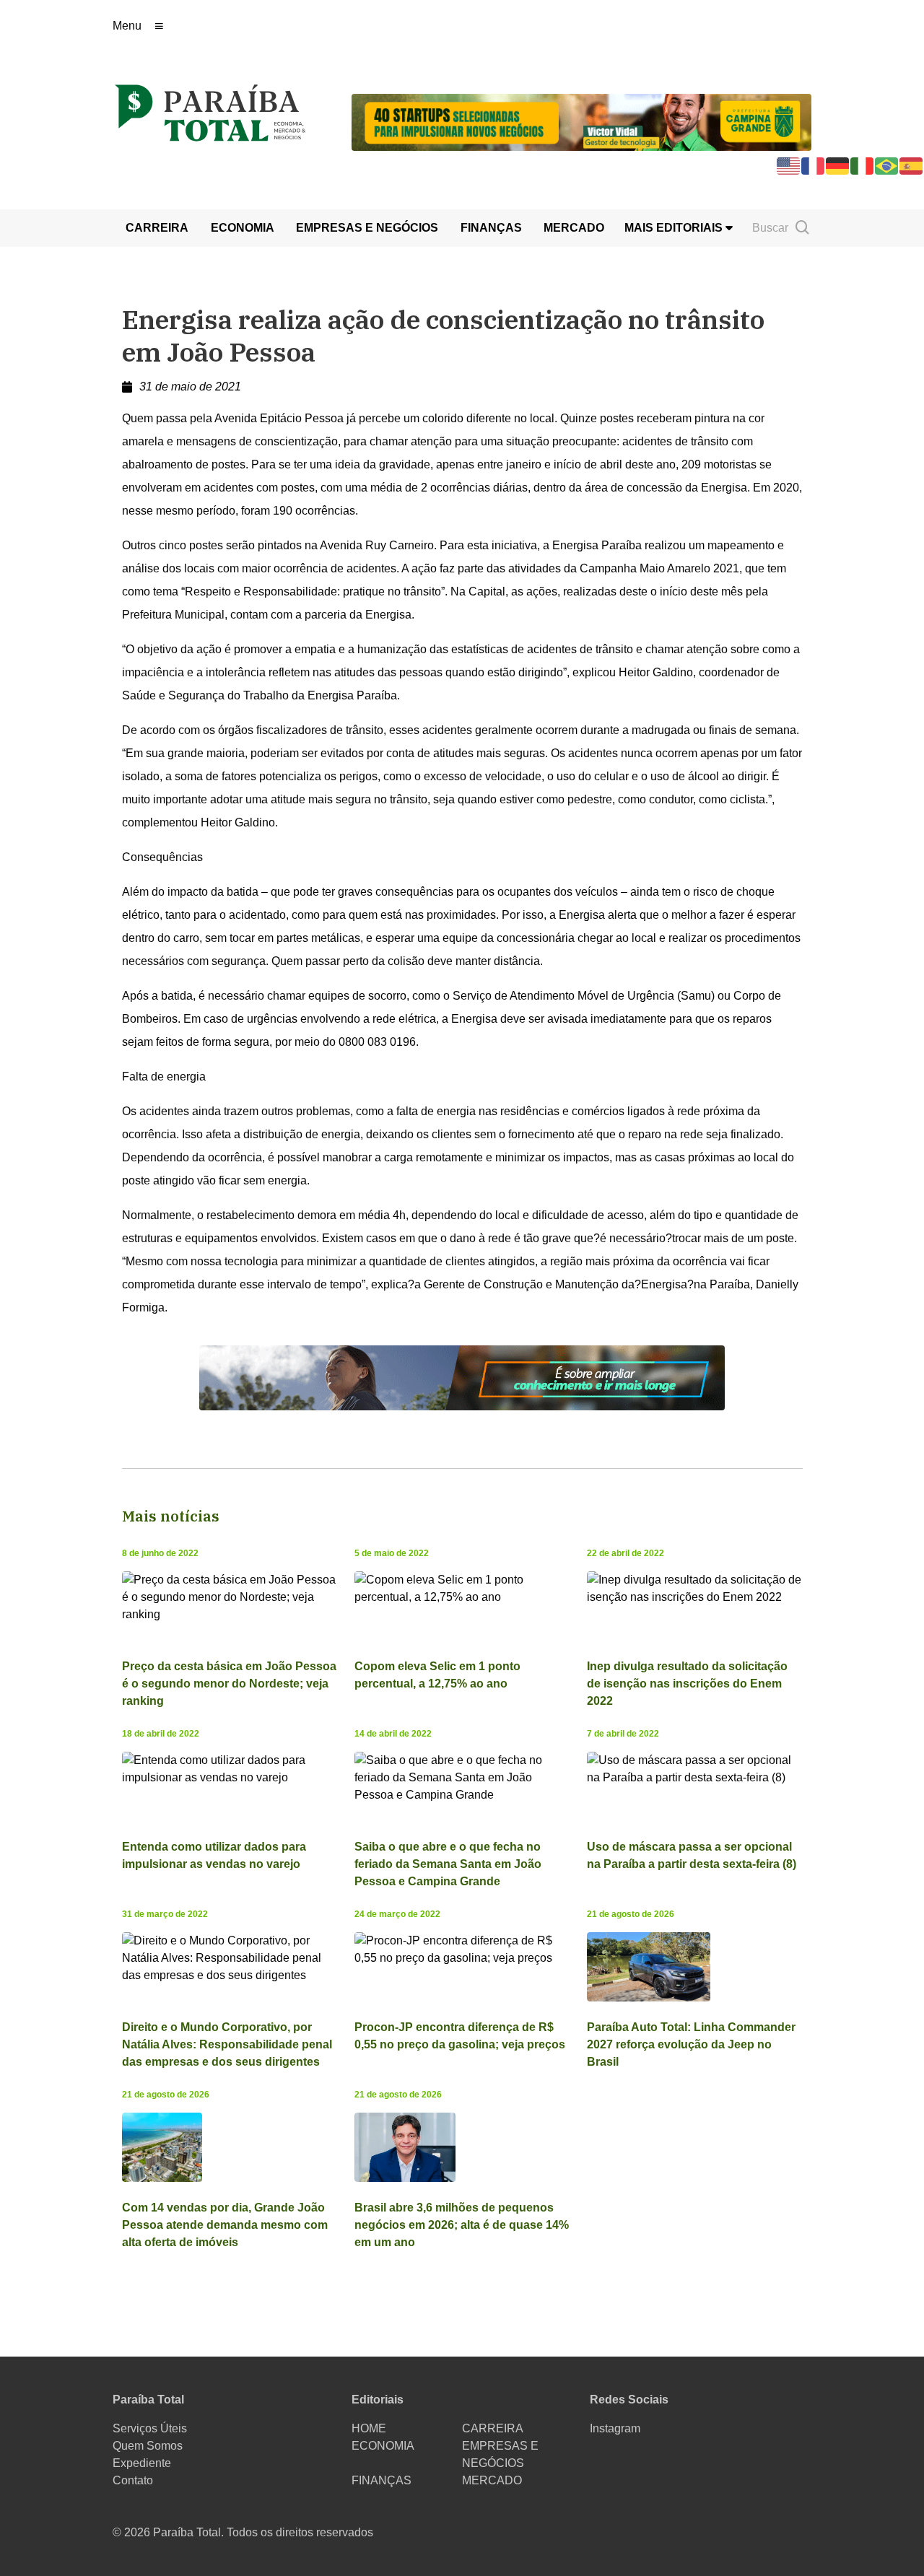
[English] (789, 165)
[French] (814, 165)
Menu (127, 26)
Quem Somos (148, 2446)
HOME (369, 2428)
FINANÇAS (491, 228)
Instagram (615, 2428)
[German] (838, 165)
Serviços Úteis (150, 2428)
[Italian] (863, 165)
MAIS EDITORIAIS (675, 228)
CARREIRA (157, 228)
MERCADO (574, 228)
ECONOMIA (243, 228)
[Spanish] (912, 165)
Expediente (142, 2463)
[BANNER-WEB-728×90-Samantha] (462, 1377)
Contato (133, 2480)
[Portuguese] (887, 165)
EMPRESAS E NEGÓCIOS (367, 228)
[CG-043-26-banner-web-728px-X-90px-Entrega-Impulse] (581, 121)
